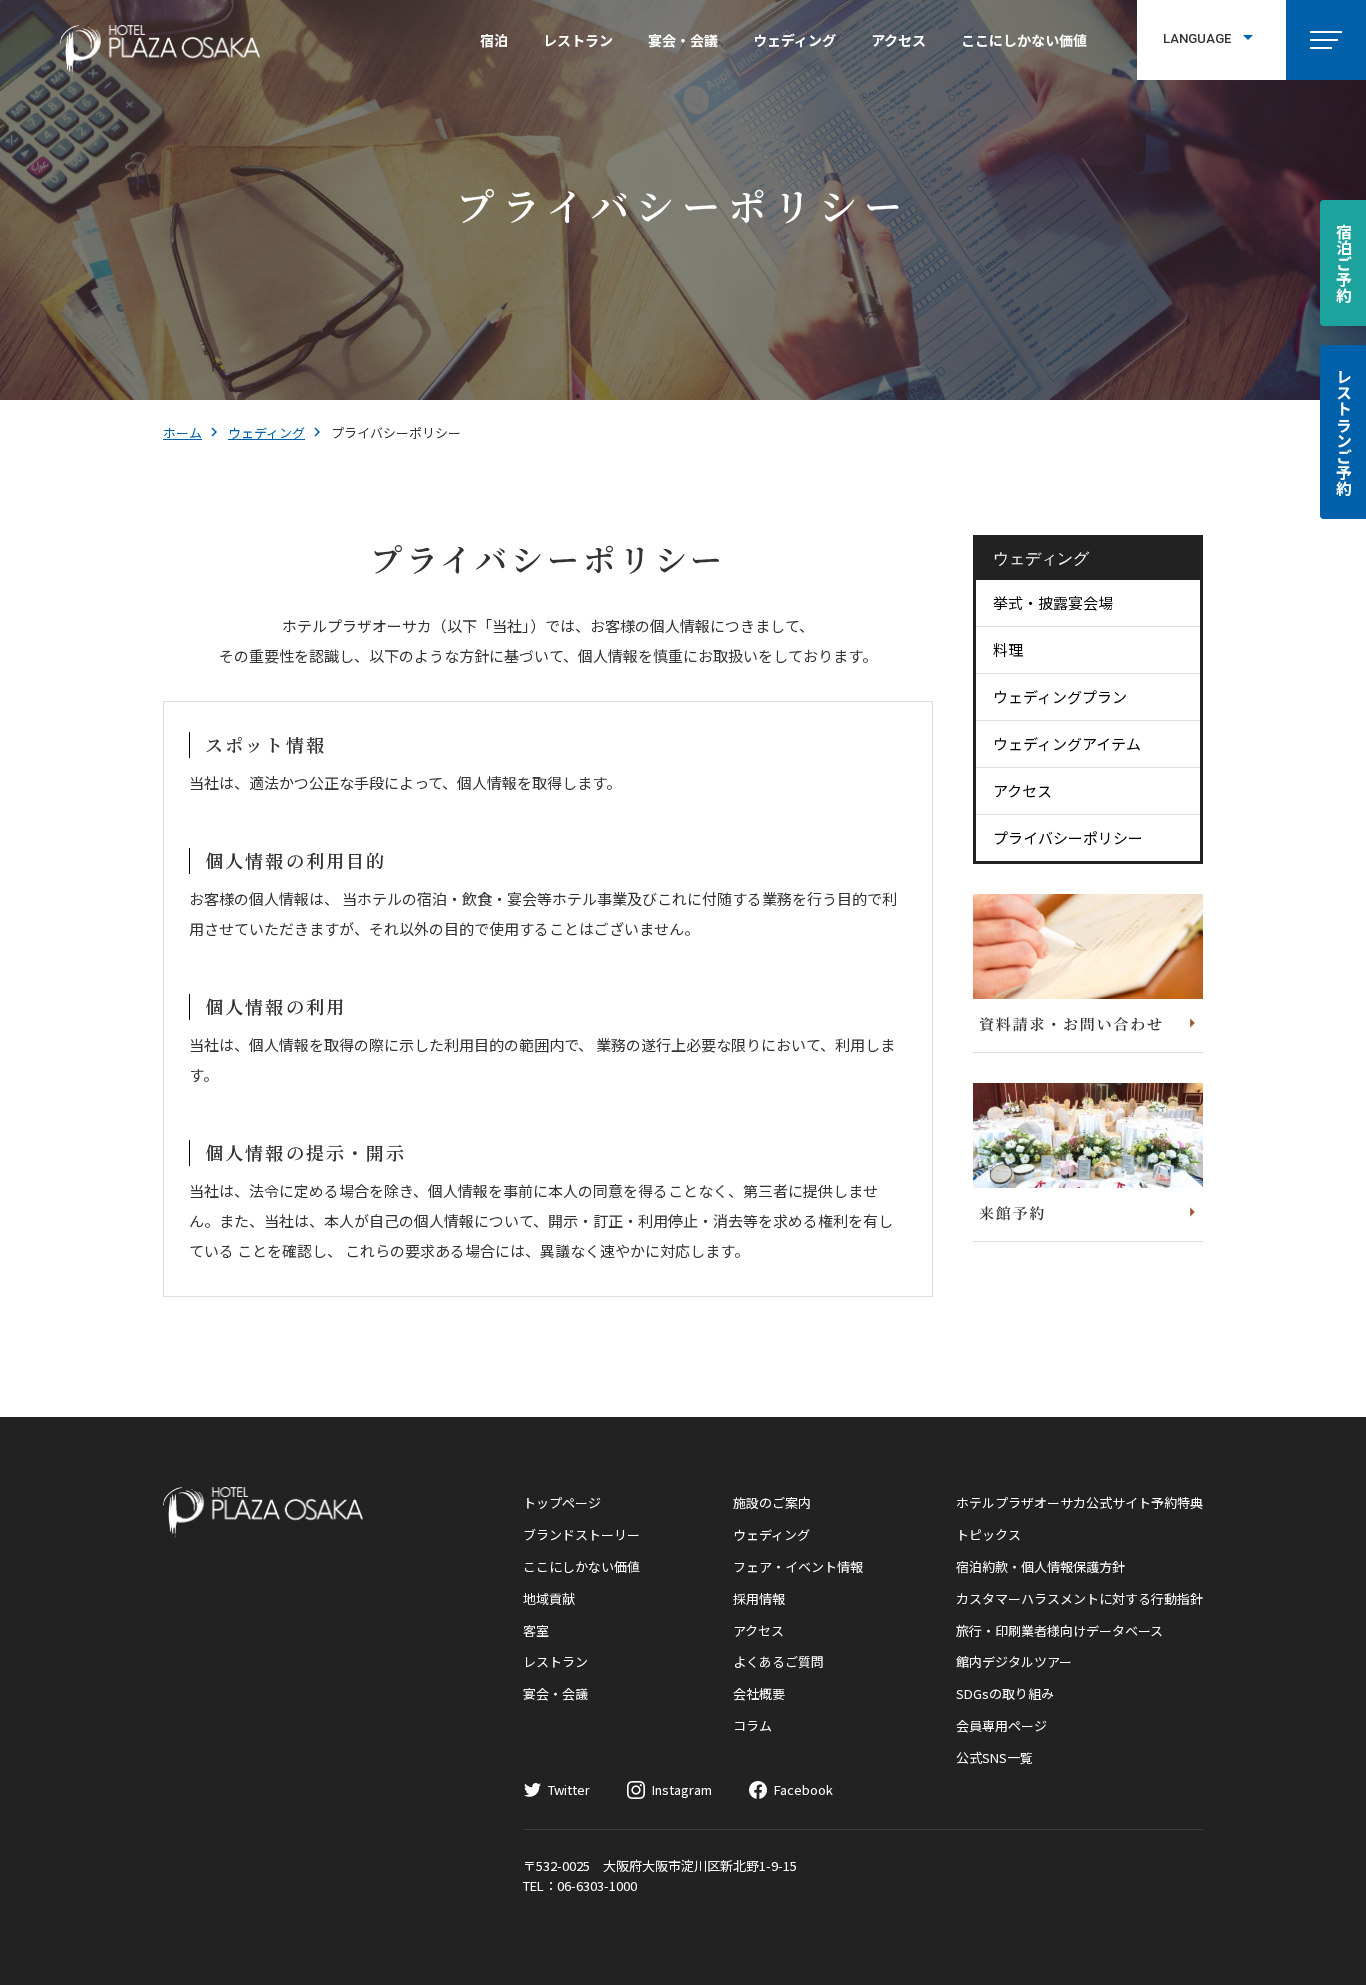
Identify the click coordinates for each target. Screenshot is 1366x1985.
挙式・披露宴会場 (1053, 602)
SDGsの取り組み (1005, 1693)
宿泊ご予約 (1344, 263)
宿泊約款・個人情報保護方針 (1040, 1566)
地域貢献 (549, 1598)
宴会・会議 (683, 40)
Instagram (682, 1789)
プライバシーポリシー (1068, 837)
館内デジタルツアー (1014, 1661)
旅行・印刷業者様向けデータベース (1059, 1630)
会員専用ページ (1001, 1725)
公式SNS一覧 (994, 1757)
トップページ (562, 1502)
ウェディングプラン (1060, 696)
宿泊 (494, 40)
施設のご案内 (772, 1502)
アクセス (898, 40)
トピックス (988, 1534)
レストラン (578, 40)
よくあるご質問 (778, 1661)
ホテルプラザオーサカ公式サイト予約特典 (1079, 1502)
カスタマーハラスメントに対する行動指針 (1079, 1598)
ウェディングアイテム (1067, 743)
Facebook (803, 1789)
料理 (1008, 649)
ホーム (182, 432)
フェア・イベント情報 (798, 1566)
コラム (752, 1725)
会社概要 (759, 1693)
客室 (536, 1630)
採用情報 (759, 1598)
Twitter (569, 1789)
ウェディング (794, 40)
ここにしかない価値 (1024, 40)
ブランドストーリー (581, 1534)
